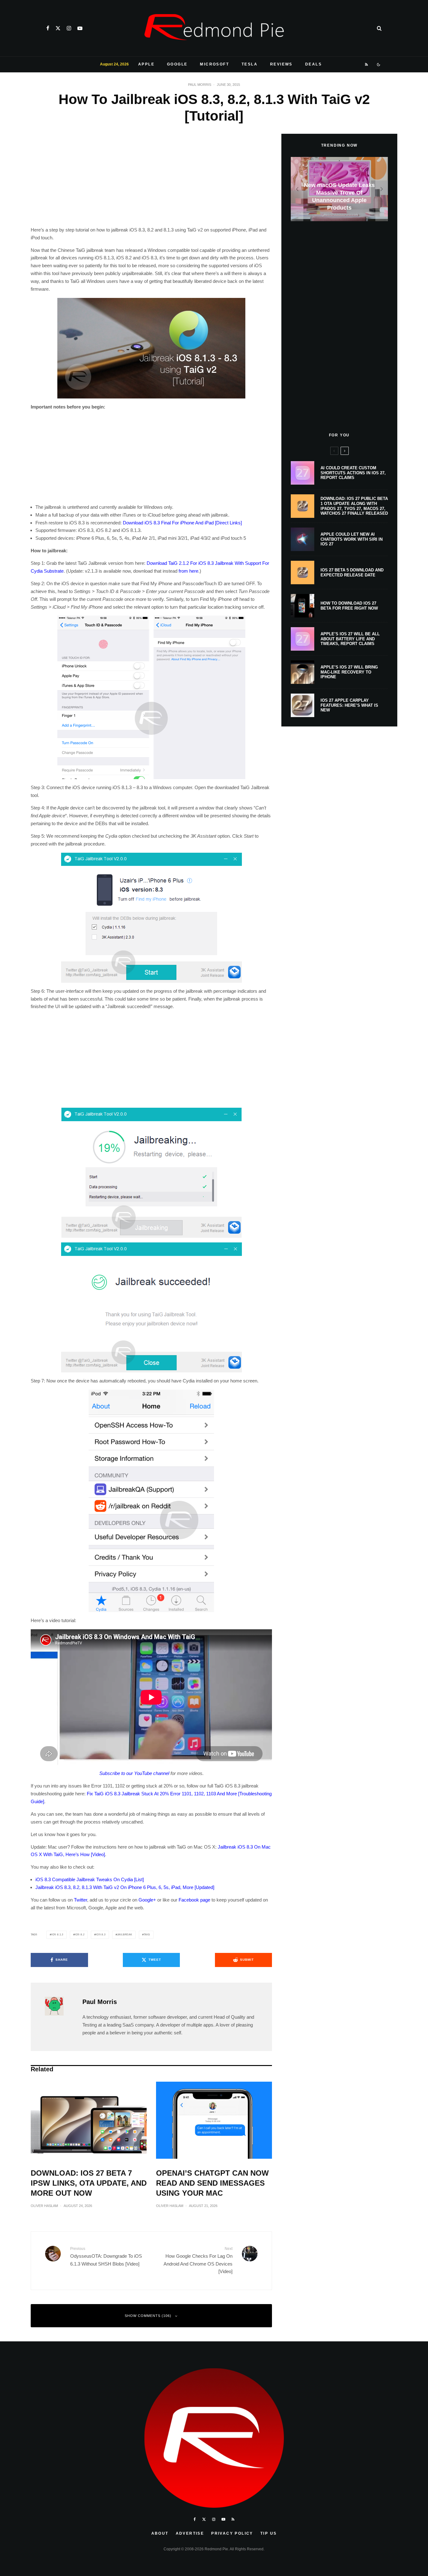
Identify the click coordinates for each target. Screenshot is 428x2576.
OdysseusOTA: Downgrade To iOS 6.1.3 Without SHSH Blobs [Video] (106, 2256)
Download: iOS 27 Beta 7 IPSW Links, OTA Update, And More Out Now (89, 2183)
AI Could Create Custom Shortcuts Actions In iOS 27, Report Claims (353, 473)
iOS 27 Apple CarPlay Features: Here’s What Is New (349, 705)
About (160, 2533)
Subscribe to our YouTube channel (134, 1773)
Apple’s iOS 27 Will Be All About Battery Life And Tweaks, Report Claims (350, 639)
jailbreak (125, 1935)
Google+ (147, 1900)
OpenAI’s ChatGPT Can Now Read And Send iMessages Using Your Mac (212, 2183)
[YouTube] (80, 28)
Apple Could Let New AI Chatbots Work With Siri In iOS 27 (352, 539)
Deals (313, 64)
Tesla (250, 64)
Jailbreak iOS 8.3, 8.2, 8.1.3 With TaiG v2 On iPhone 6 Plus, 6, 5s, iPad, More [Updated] (125, 1887)
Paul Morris (200, 85)
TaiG (147, 1935)
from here (188, 571)
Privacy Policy (232, 2533)
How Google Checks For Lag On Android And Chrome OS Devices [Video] (198, 2260)
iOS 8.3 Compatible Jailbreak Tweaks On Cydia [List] (90, 1879)
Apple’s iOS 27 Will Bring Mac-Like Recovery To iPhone (349, 672)
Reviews (281, 64)
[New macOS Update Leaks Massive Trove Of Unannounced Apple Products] (339, 189)
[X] (58, 28)
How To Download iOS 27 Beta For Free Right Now (349, 606)
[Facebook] (48, 28)
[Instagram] (69, 28)
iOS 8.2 (80, 1935)
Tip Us (269, 2533)
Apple (146, 64)
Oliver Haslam (44, 2206)
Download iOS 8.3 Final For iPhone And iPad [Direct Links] (182, 523)
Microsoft (214, 64)
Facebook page (194, 1900)
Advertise (190, 2533)
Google (177, 64)
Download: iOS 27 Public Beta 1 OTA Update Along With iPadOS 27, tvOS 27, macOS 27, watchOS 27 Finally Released (354, 506)
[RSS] (367, 65)
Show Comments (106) (148, 2316)
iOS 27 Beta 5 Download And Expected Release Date (352, 572)
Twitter (81, 1900)
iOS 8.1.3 (57, 1935)
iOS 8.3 (101, 1935)
